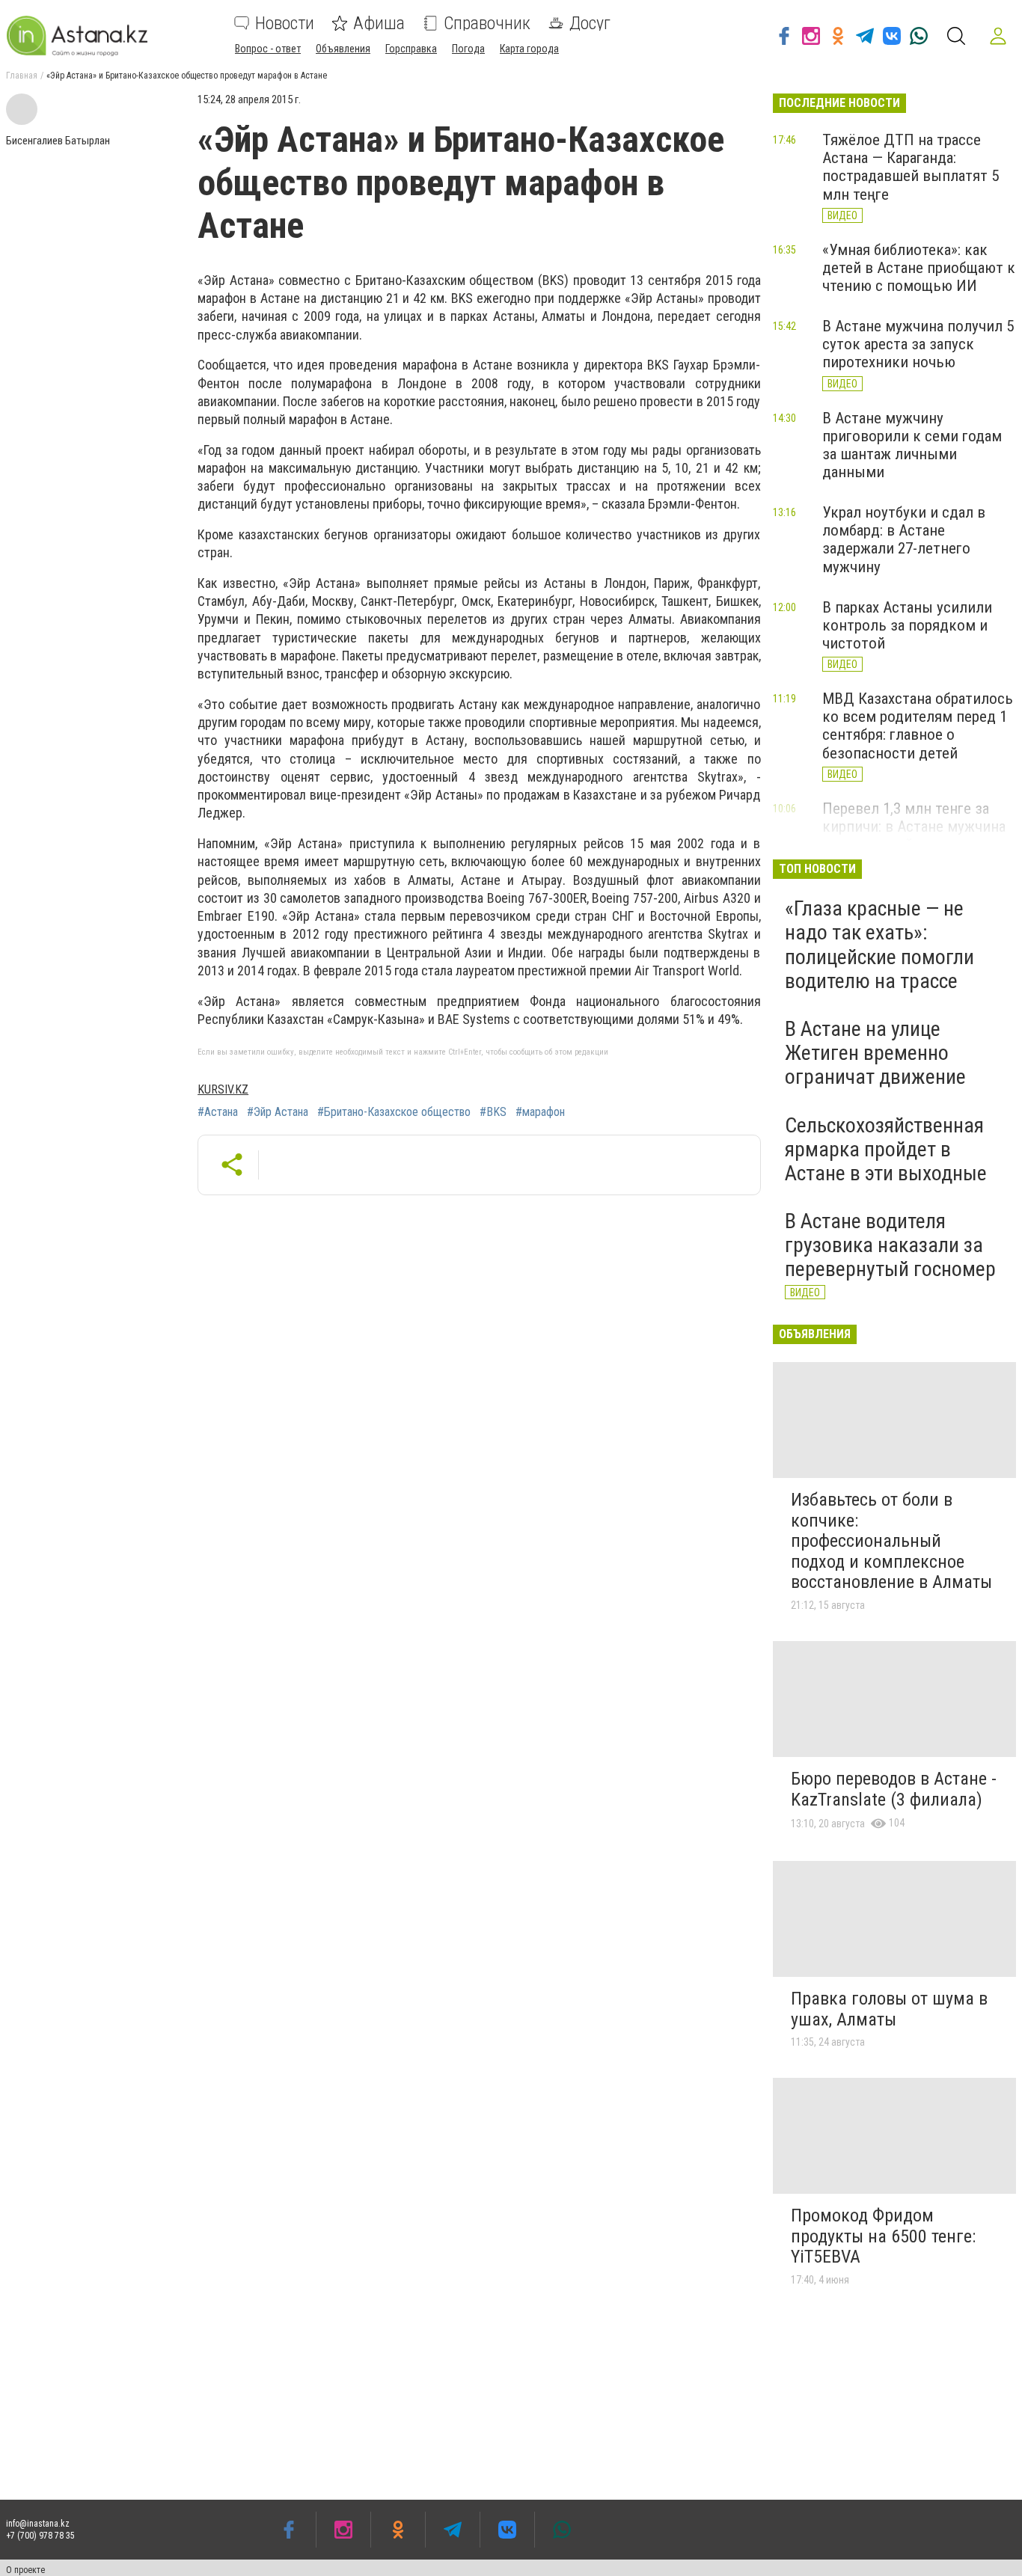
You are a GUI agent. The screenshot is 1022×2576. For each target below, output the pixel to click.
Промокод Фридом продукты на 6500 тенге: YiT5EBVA (883, 2236)
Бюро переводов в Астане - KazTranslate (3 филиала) (894, 1789)
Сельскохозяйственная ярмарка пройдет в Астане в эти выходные (886, 1149)
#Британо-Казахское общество (394, 1112)
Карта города (529, 49)
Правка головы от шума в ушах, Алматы (889, 2009)
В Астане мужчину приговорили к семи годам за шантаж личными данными (912, 445)
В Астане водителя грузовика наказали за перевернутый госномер (890, 1245)
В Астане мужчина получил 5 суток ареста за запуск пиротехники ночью (918, 344)
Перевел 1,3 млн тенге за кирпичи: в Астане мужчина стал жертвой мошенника (914, 827)
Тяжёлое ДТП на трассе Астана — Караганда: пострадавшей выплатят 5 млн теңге (911, 167)
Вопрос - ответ (268, 49)
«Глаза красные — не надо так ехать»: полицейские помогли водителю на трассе (879, 945)
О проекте (25, 2570)
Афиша (379, 23)
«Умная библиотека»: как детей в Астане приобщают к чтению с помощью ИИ (919, 268)
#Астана (218, 1112)
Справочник (487, 23)
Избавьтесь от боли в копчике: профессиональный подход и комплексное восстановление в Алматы (891, 1541)
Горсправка (411, 49)
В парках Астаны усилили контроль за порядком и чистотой (907, 625)
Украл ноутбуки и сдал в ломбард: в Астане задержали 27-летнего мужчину (904, 539)
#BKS (493, 1112)
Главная (22, 76)
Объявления (343, 49)
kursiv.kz (223, 1089)
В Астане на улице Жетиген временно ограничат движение (875, 1053)
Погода (468, 49)
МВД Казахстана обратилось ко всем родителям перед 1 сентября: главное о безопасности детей (918, 726)
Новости (285, 23)
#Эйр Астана (278, 1112)
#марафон (540, 1112)
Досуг (590, 23)
